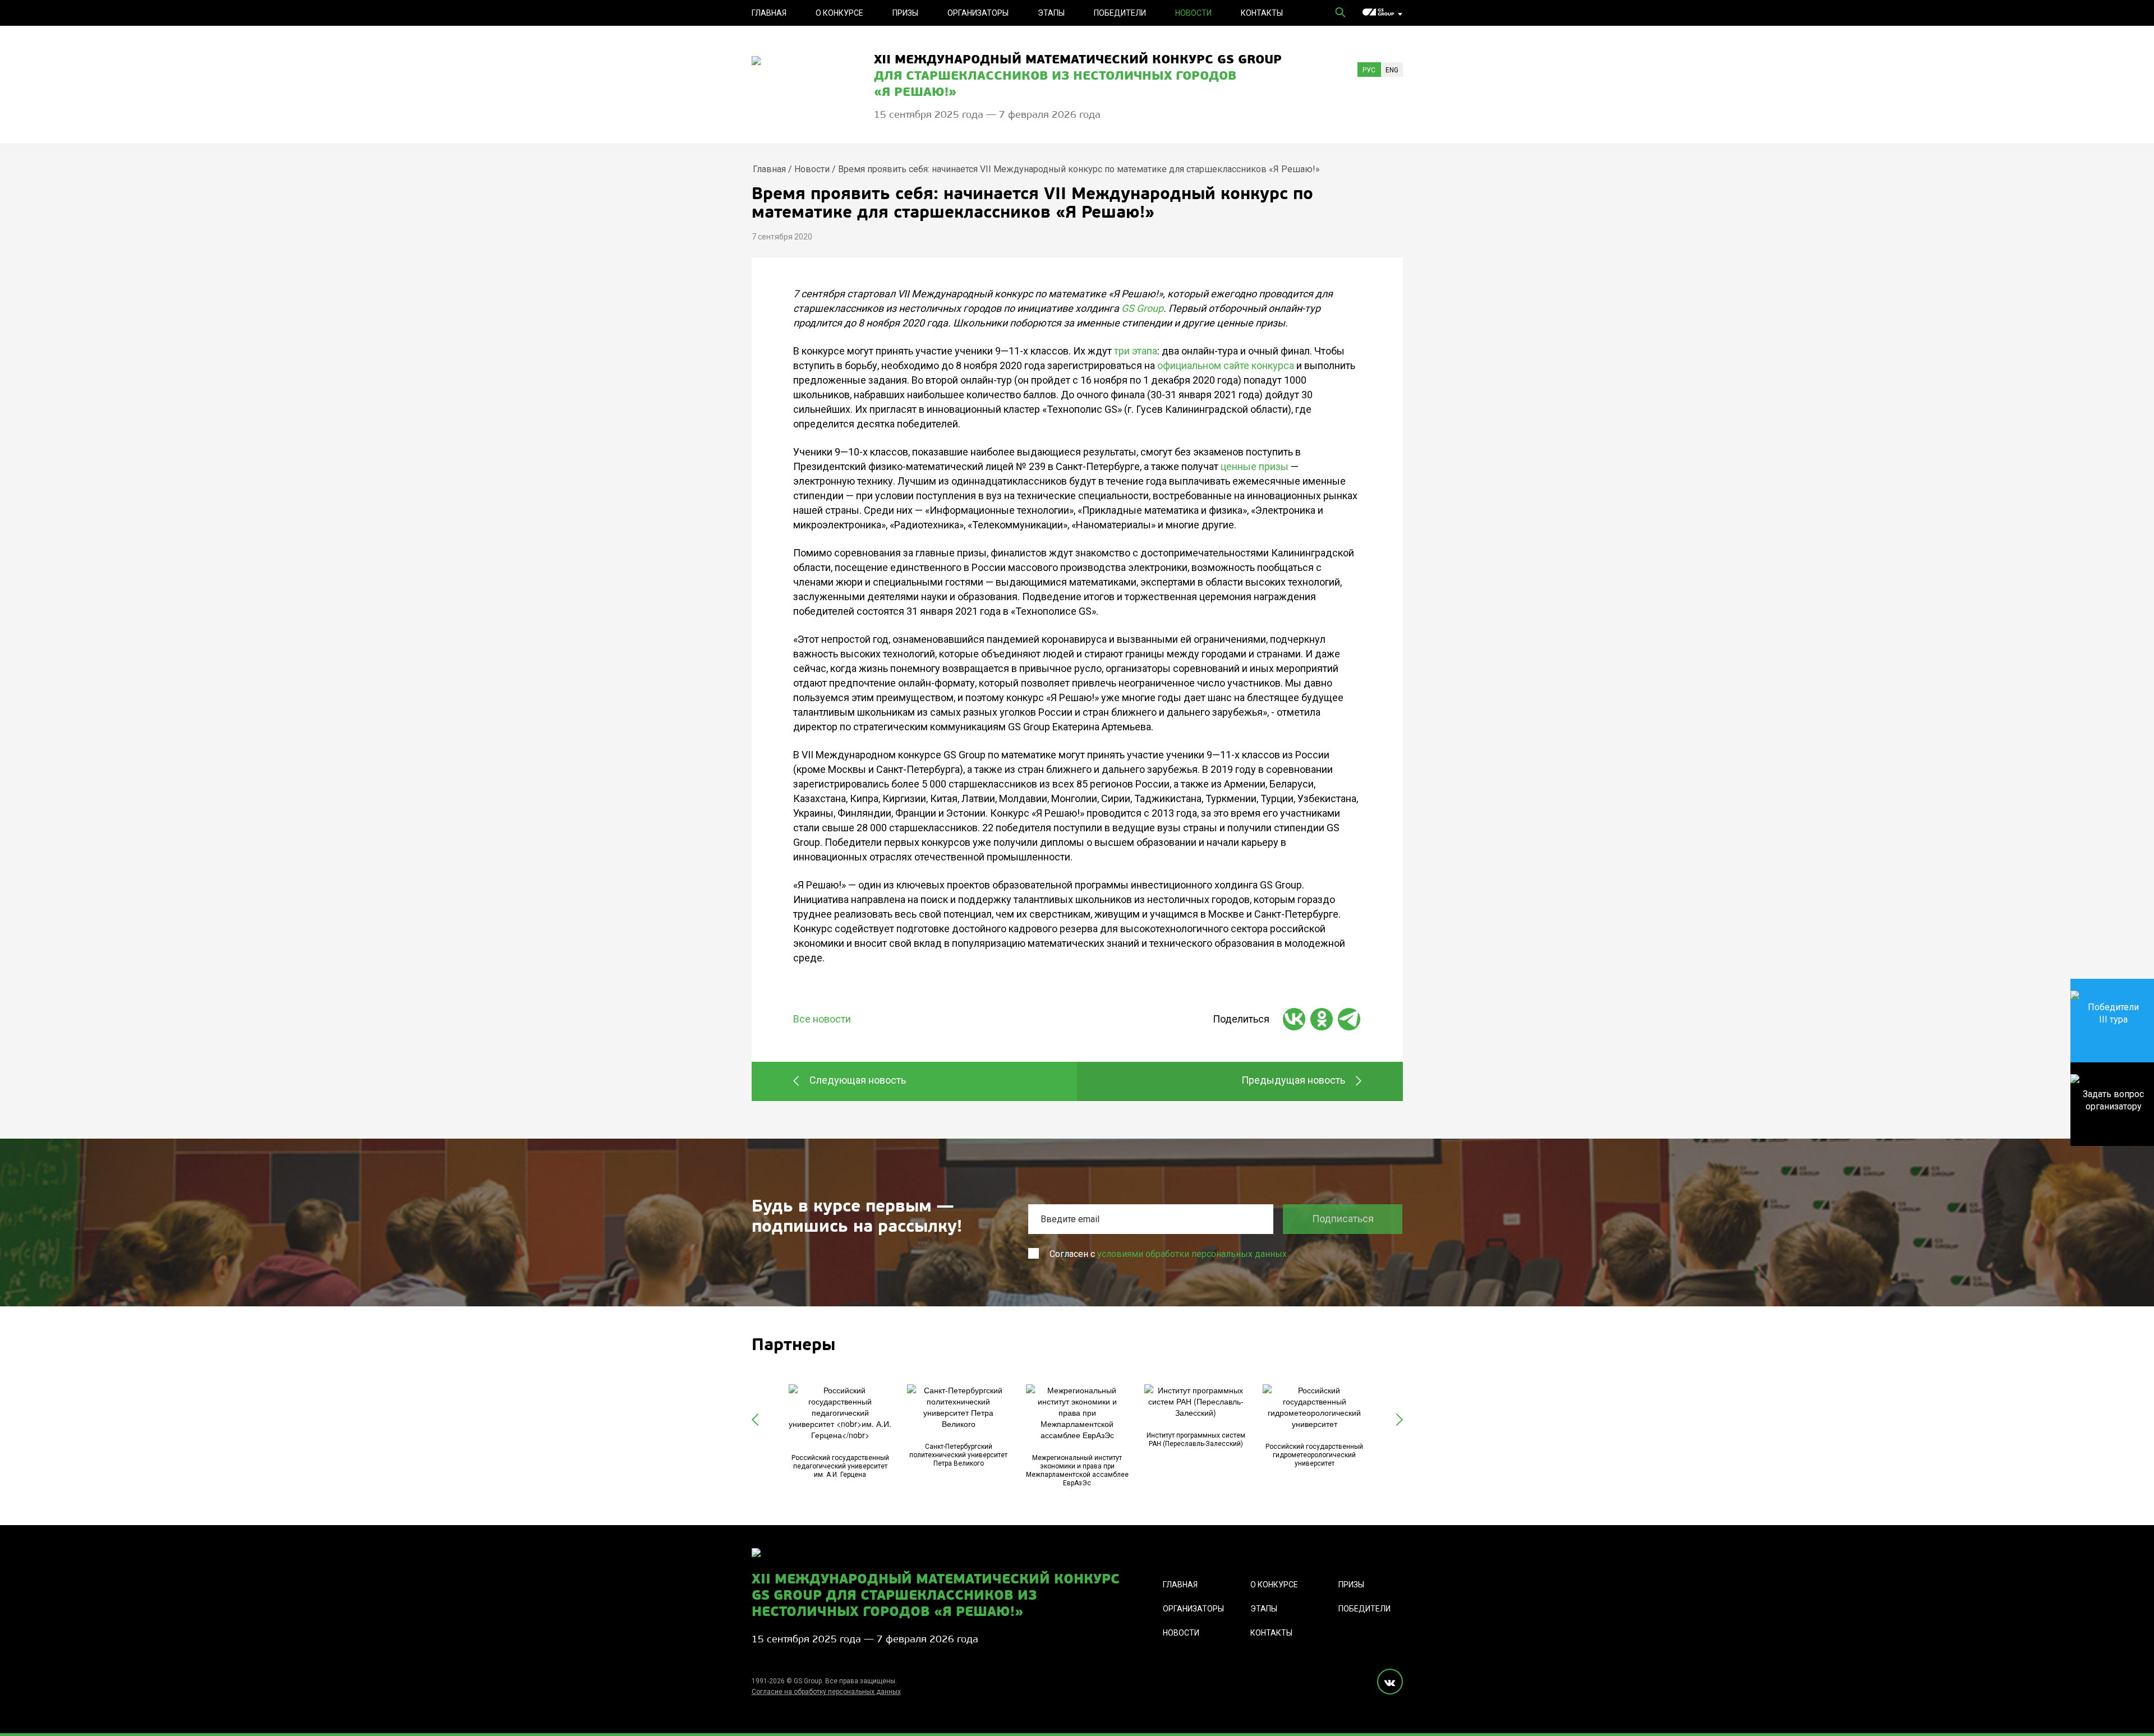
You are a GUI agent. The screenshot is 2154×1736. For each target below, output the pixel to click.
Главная (769, 13)
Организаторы (978, 13)
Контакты (1262, 13)
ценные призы (1255, 466)
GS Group (1142, 308)
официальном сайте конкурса (1226, 365)
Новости (1193, 13)
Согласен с (1168, 1254)
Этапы (1051, 13)
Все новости (822, 1019)
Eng (1392, 70)
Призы (905, 13)
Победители (1120, 13)
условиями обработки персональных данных (1192, 1254)
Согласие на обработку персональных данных (826, 1692)
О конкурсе (839, 13)
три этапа (1136, 351)
